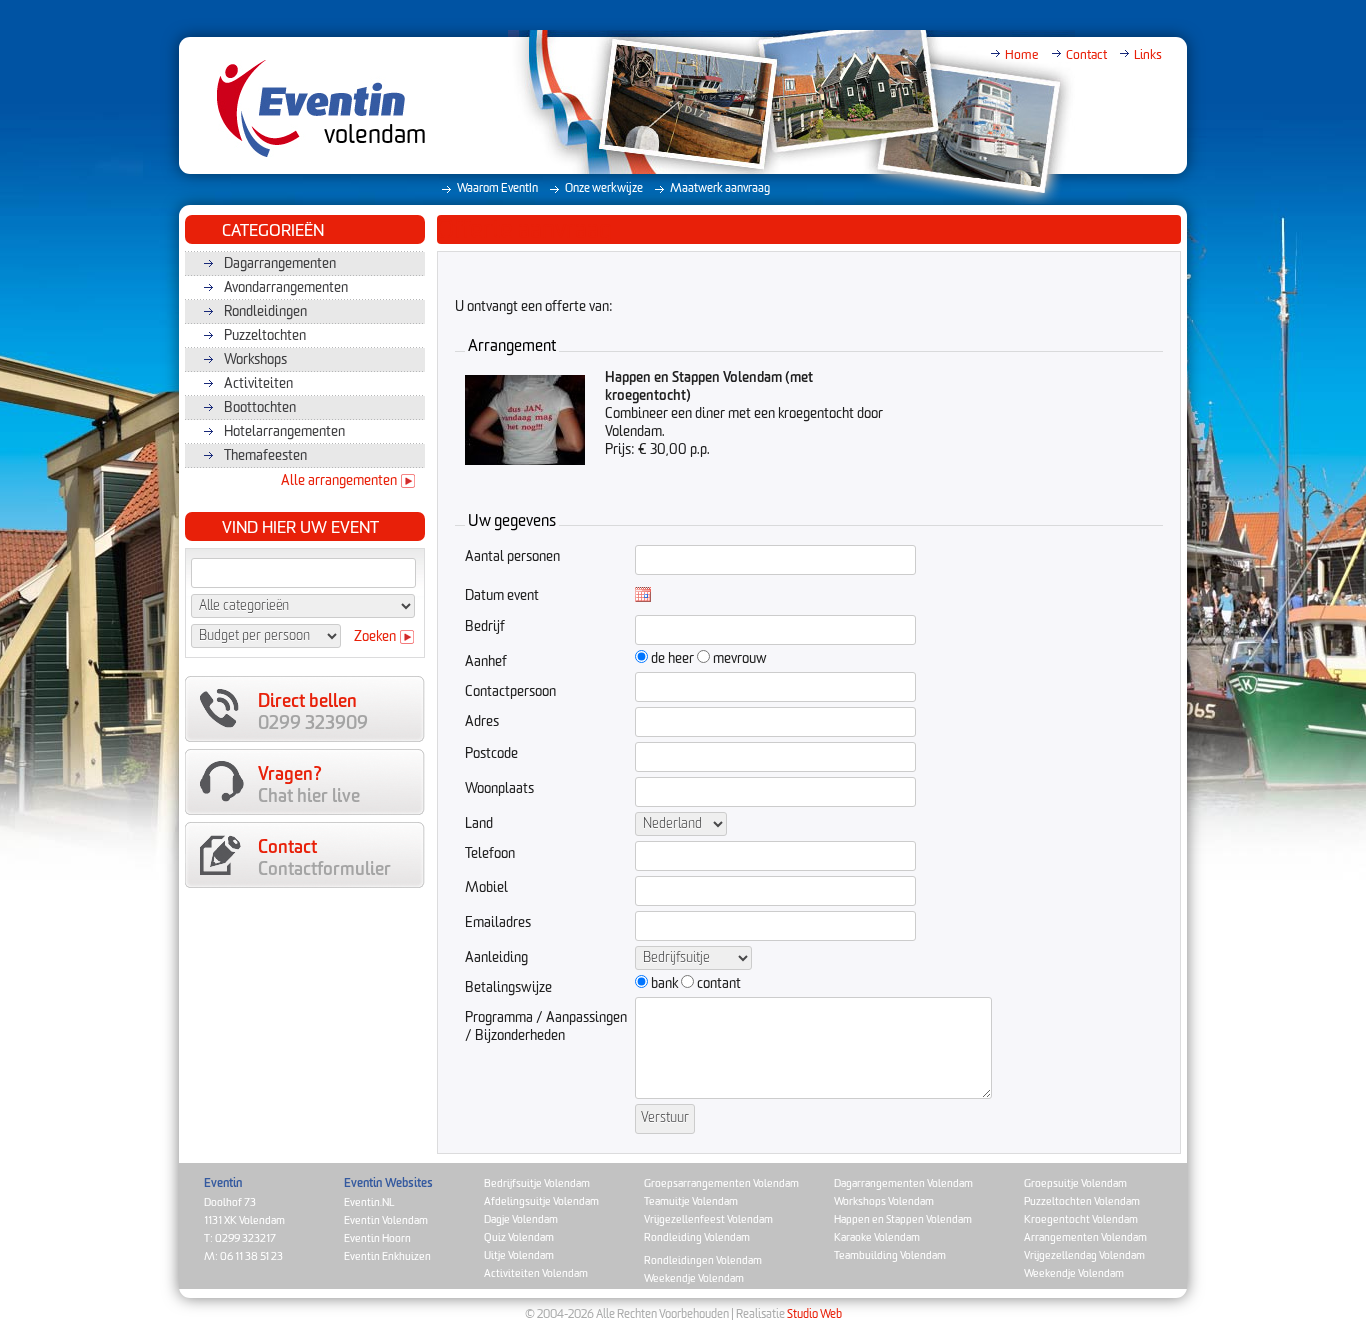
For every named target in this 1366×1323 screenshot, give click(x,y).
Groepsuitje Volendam (1075, 1183)
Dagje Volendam (521, 1219)
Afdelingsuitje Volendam (541, 1201)
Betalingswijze (508, 988)
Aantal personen (512, 557)
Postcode (491, 754)
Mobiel (486, 888)
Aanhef (486, 662)
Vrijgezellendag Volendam (1084, 1255)
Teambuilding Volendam (890, 1255)
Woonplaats (499, 789)
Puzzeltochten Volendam (1082, 1201)
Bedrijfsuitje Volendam (537, 1183)
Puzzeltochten (265, 336)
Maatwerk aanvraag (720, 188)
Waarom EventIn (497, 188)
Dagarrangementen (280, 264)
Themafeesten (265, 456)
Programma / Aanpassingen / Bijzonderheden (546, 1027)
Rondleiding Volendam (697, 1237)
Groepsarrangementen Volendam (721, 1183)
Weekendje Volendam (694, 1278)
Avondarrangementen (286, 288)
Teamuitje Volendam (691, 1201)
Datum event (502, 596)
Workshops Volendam (884, 1201)
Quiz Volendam (519, 1237)
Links (1148, 55)
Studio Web (814, 1314)
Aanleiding (496, 958)
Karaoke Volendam (877, 1237)
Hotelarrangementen (284, 432)
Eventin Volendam (386, 1220)
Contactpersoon (510, 692)
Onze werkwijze (604, 188)
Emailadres (498, 923)
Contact (1086, 55)
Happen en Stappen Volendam (903, 1219)
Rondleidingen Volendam (703, 1260)
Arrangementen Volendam (1085, 1237)
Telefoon (490, 854)
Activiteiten (258, 384)
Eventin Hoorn (377, 1238)
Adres (482, 722)
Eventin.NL (369, 1202)
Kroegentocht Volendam (1081, 1219)
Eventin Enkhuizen (387, 1256)
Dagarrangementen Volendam (903, 1183)
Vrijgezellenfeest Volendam (708, 1219)
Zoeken (375, 637)
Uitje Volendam (519, 1255)
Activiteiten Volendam (536, 1273)
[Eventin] (310, 108)
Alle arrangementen (339, 481)
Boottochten (260, 408)
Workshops (255, 360)
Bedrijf (485, 627)
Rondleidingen (265, 312)
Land (479, 824)
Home (1022, 55)
